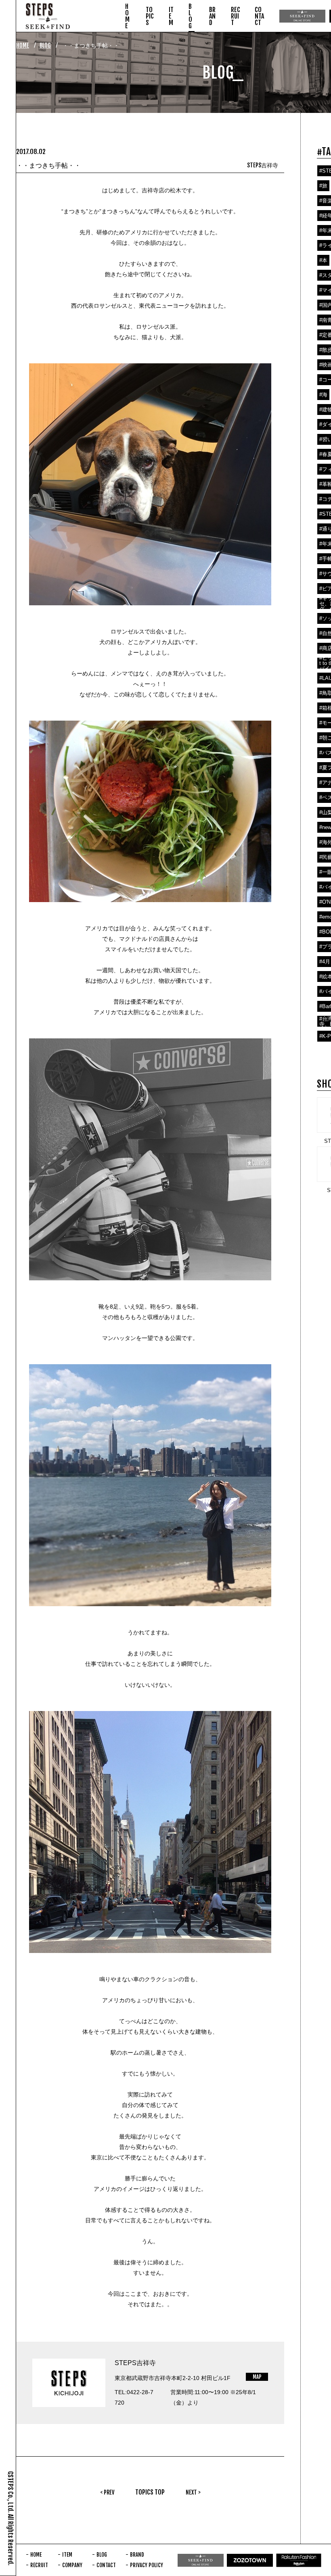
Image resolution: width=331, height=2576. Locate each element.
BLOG (45, 45)
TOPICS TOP (150, 2492)
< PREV (107, 2492)
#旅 (323, 186)
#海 (323, 395)
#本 (323, 260)
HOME (23, 45)
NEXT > (193, 2492)
